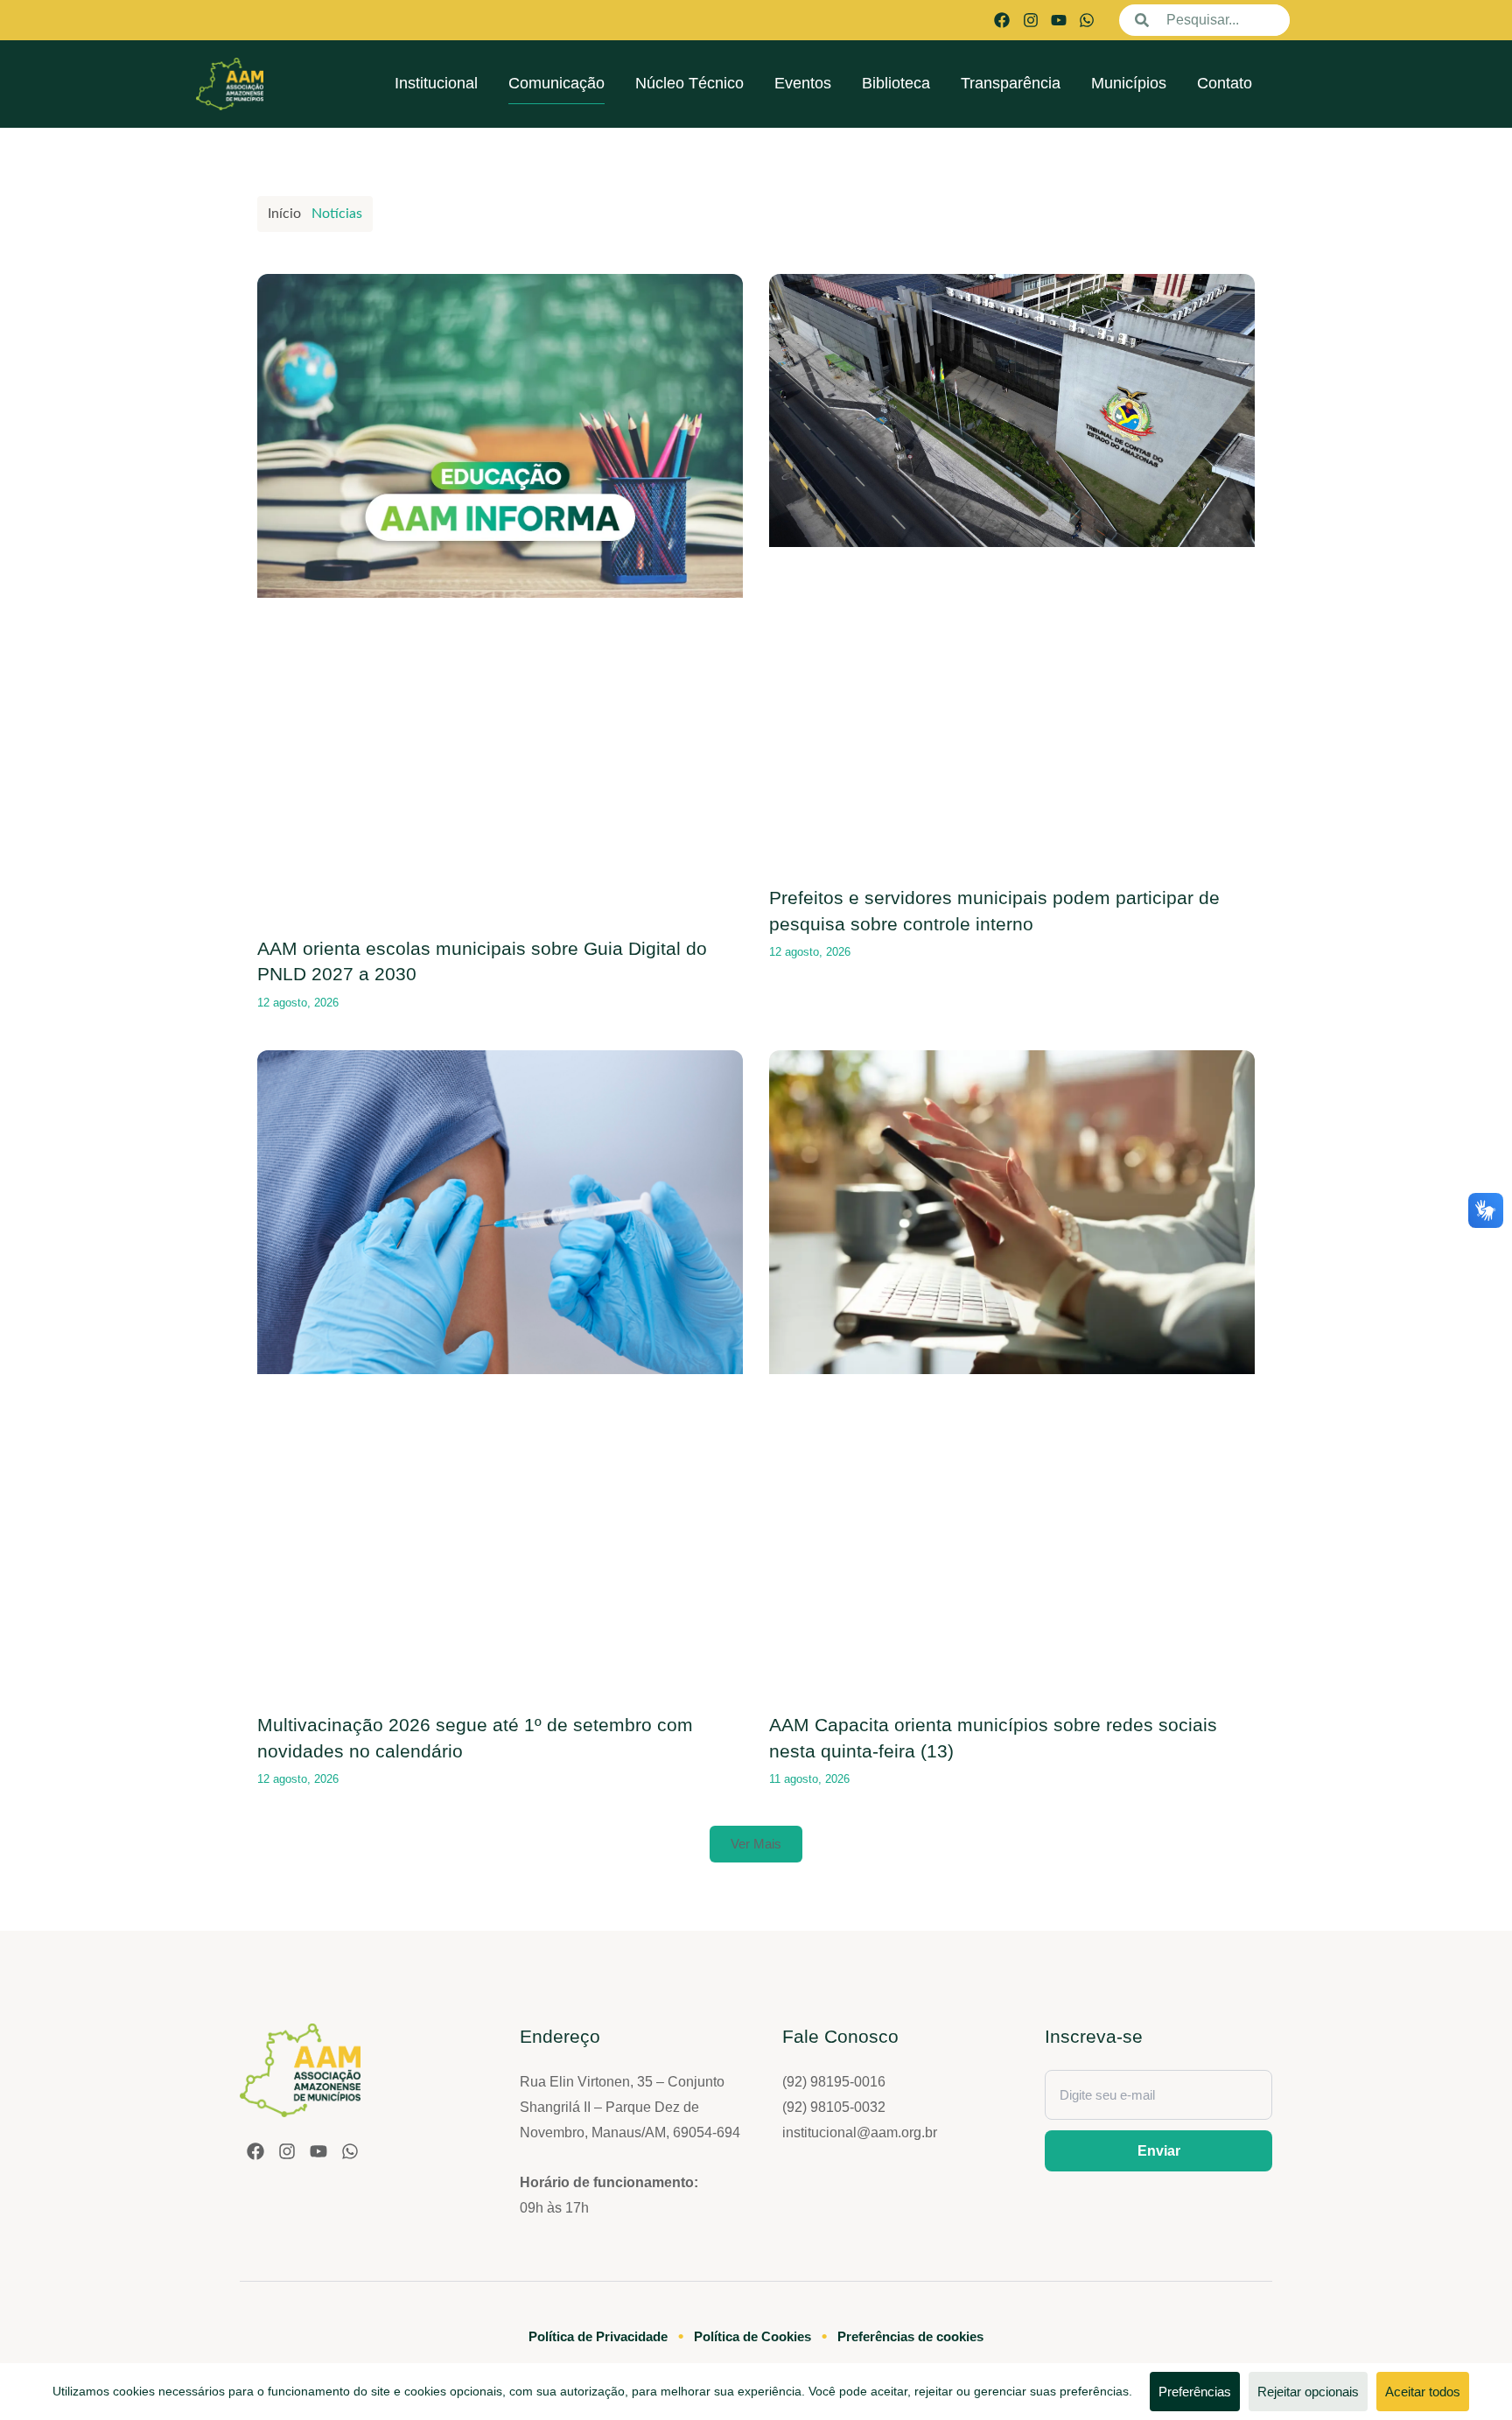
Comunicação (556, 83)
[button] (756, 1844)
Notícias (337, 214)
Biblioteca (896, 83)
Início (284, 214)
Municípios (1129, 83)
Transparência (1011, 83)
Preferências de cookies (910, 2336)
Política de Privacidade (598, 2336)
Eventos (803, 83)
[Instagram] (1030, 20)
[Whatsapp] (1087, 20)
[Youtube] (1059, 20)
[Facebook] (1002, 20)
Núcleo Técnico (689, 83)
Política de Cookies (752, 2336)
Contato (1225, 83)
